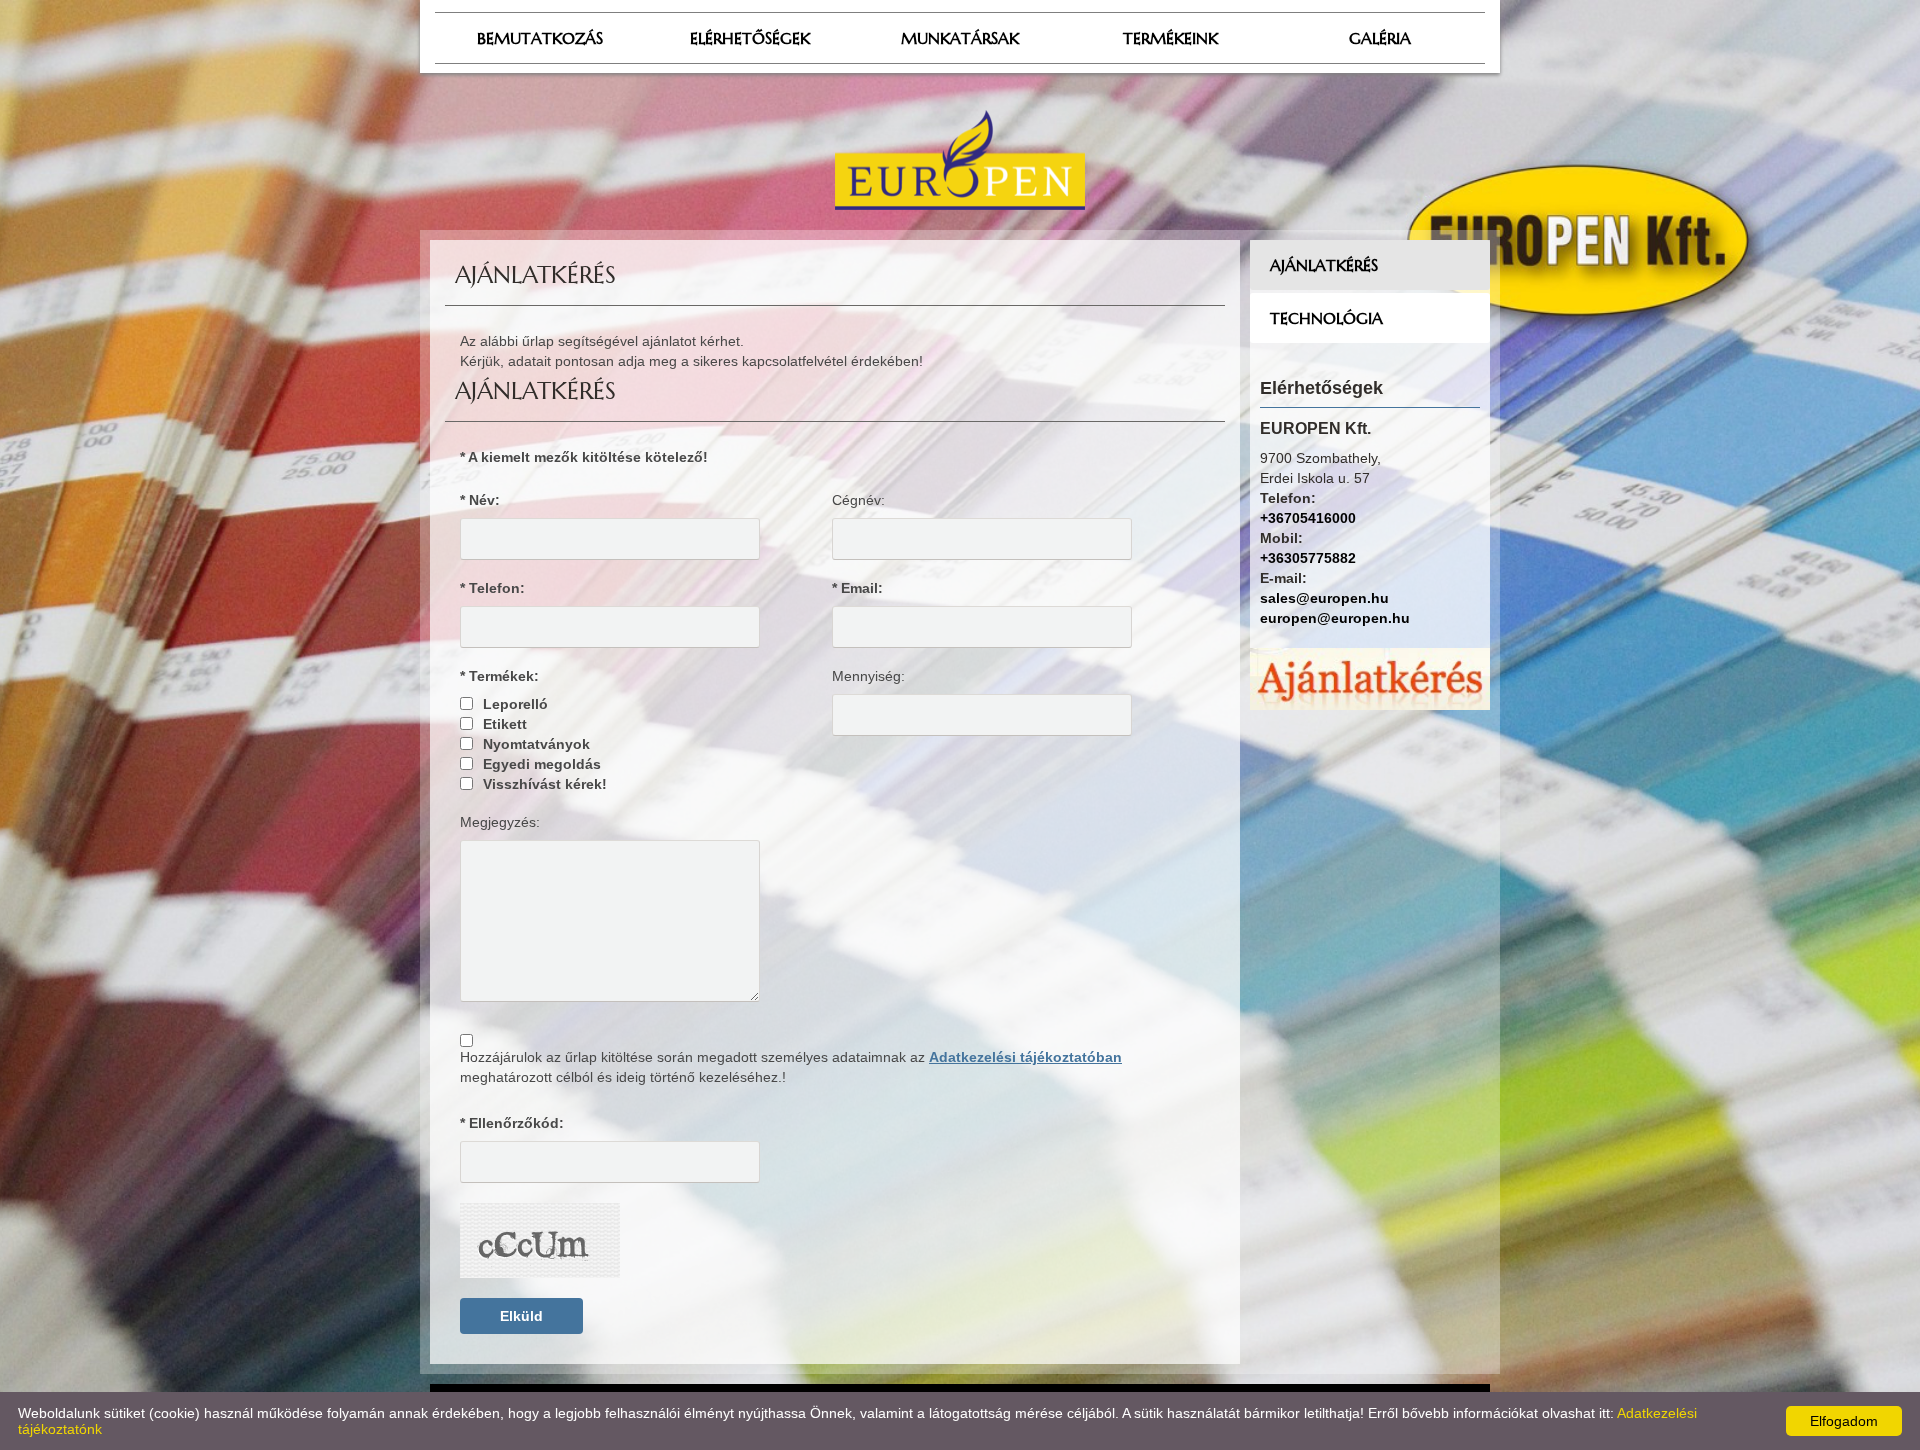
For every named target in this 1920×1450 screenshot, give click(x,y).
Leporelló (515, 704)
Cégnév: (858, 500)
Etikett (505, 724)
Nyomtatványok (536, 744)
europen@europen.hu (1335, 618)
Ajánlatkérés (1324, 265)
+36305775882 (1308, 558)
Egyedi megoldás (542, 764)
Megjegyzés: (500, 822)
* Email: (857, 588)
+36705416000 (1308, 518)
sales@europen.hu (1324, 598)
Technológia (1326, 318)
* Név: (480, 500)
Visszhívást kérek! (545, 784)
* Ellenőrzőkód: (512, 1123)
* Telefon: (492, 588)
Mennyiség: (868, 676)
